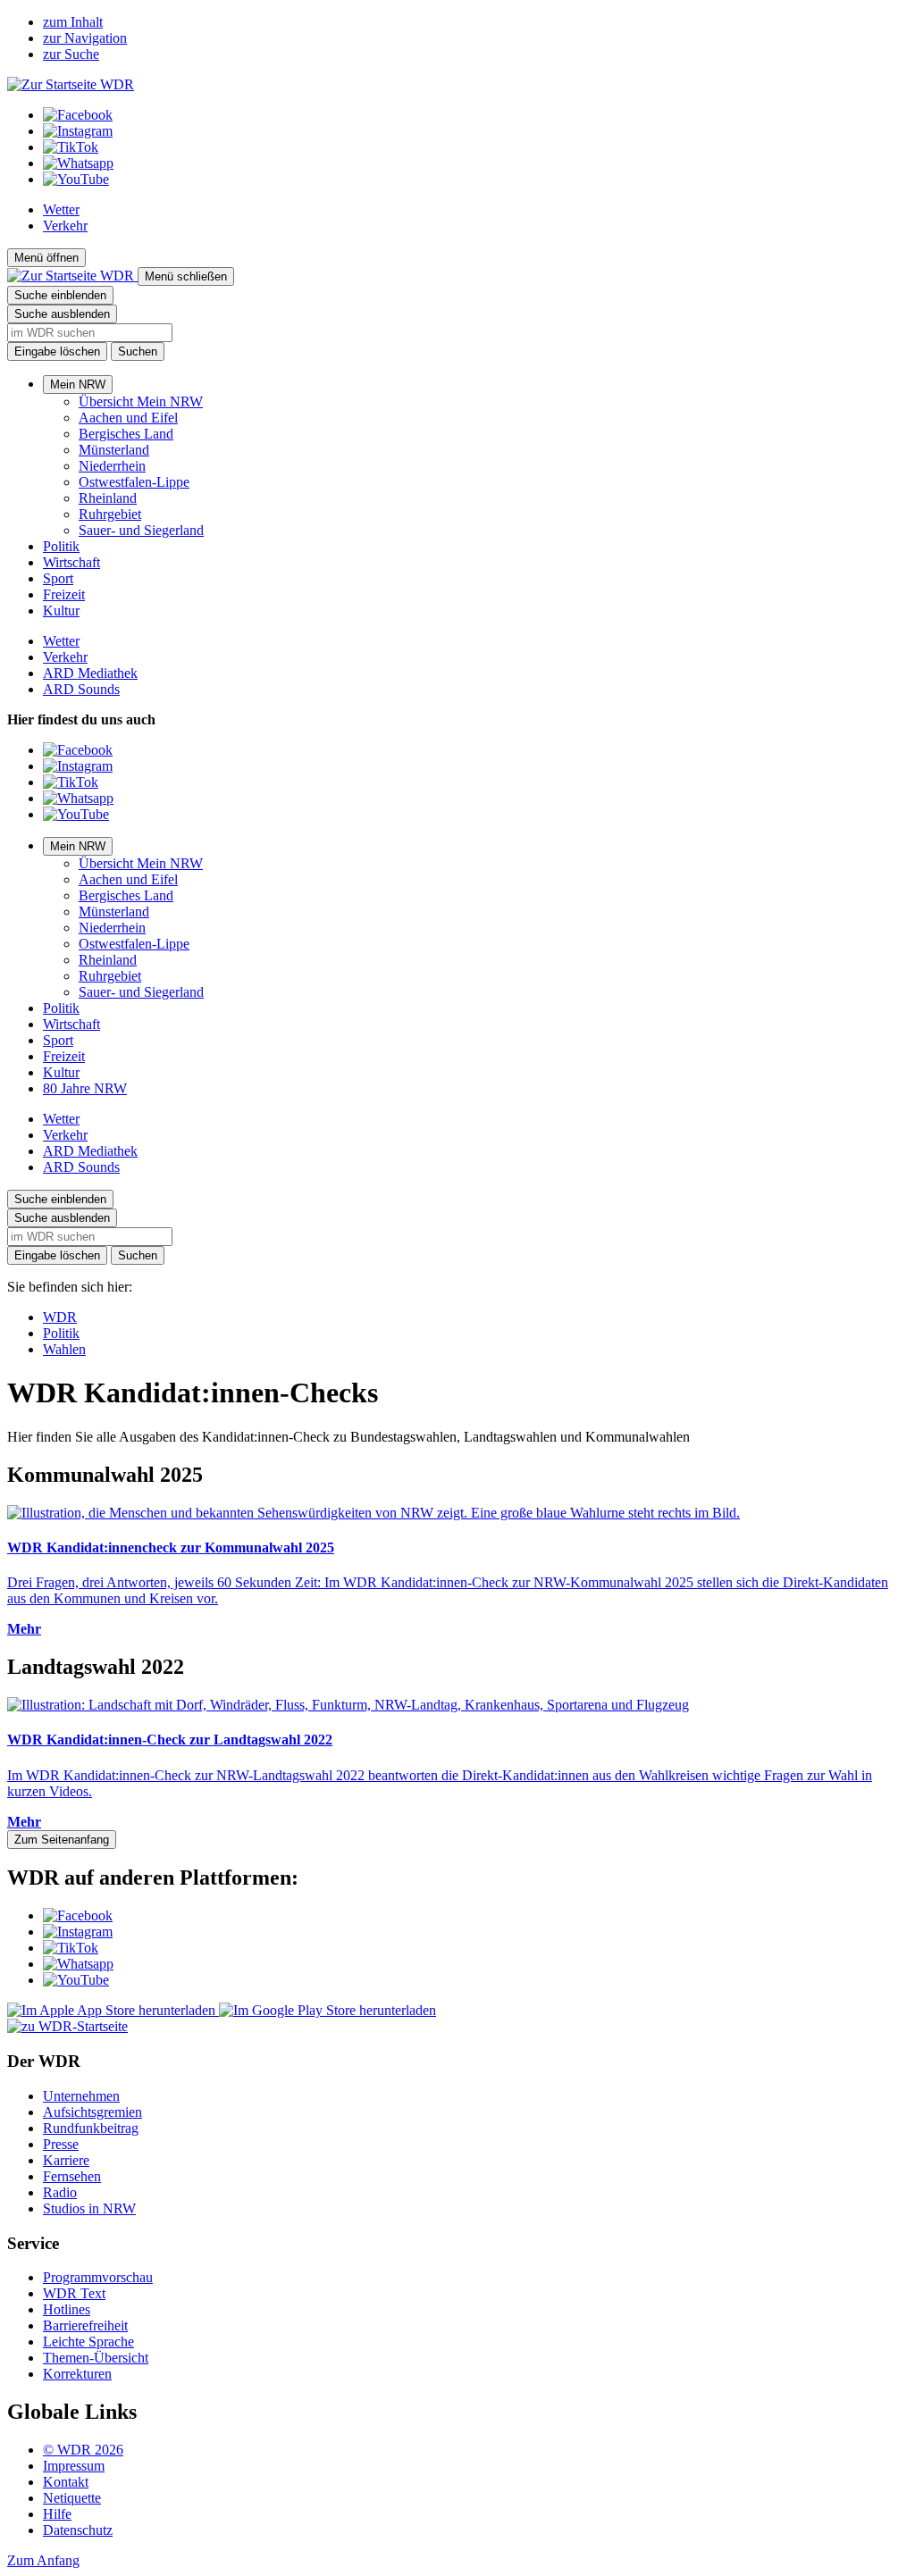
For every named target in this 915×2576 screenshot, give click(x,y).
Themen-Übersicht (96, 2358)
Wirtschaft (71, 562)
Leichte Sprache (88, 2342)
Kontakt (66, 2482)
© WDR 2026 (83, 2450)
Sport (58, 578)
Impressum (74, 2466)
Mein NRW (78, 385)
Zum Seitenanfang (62, 1840)
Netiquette (72, 2498)
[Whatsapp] (78, 163)
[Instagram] (78, 131)
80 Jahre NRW (85, 1088)
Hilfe (57, 2514)
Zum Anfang (43, 2560)
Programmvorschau (98, 2277)
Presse (61, 2144)
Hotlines (67, 2309)
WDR (60, 1317)
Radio (60, 2192)
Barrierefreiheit (85, 2325)
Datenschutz (78, 2530)
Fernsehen (72, 2176)
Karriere (66, 2160)
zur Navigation (85, 38)
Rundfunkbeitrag (91, 2128)
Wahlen (64, 1349)
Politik (61, 546)
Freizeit (64, 594)
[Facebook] (78, 115)
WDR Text (74, 2293)
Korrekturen (77, 2374)
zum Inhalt (73, 22)
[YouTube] (76, 179)
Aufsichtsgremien (92, 2112)
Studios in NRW (89, 2208)
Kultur (61, 611)
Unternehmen (81, 2096)
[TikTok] (71, 147)
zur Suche (71, 54)
